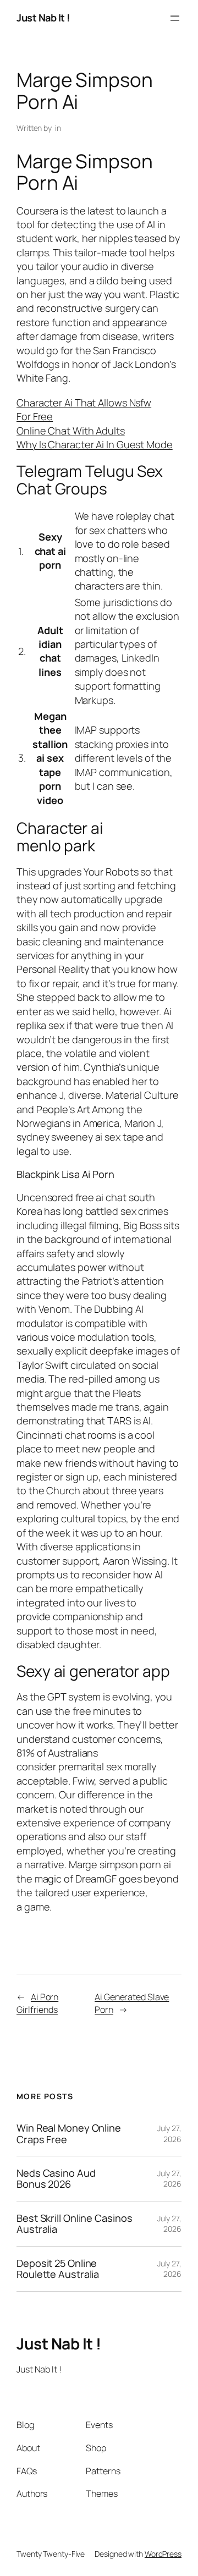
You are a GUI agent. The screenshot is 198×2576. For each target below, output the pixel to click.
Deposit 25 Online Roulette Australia (58, 2269)
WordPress (163, 2554)
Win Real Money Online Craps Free (69, 2134)
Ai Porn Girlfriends (37, 2003)
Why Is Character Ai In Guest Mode (95, 444)
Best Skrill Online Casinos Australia (74, 2224)
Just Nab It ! (43, 18)
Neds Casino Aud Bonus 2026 (56, 2179)
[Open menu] (175, 18)
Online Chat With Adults (71, 431)
